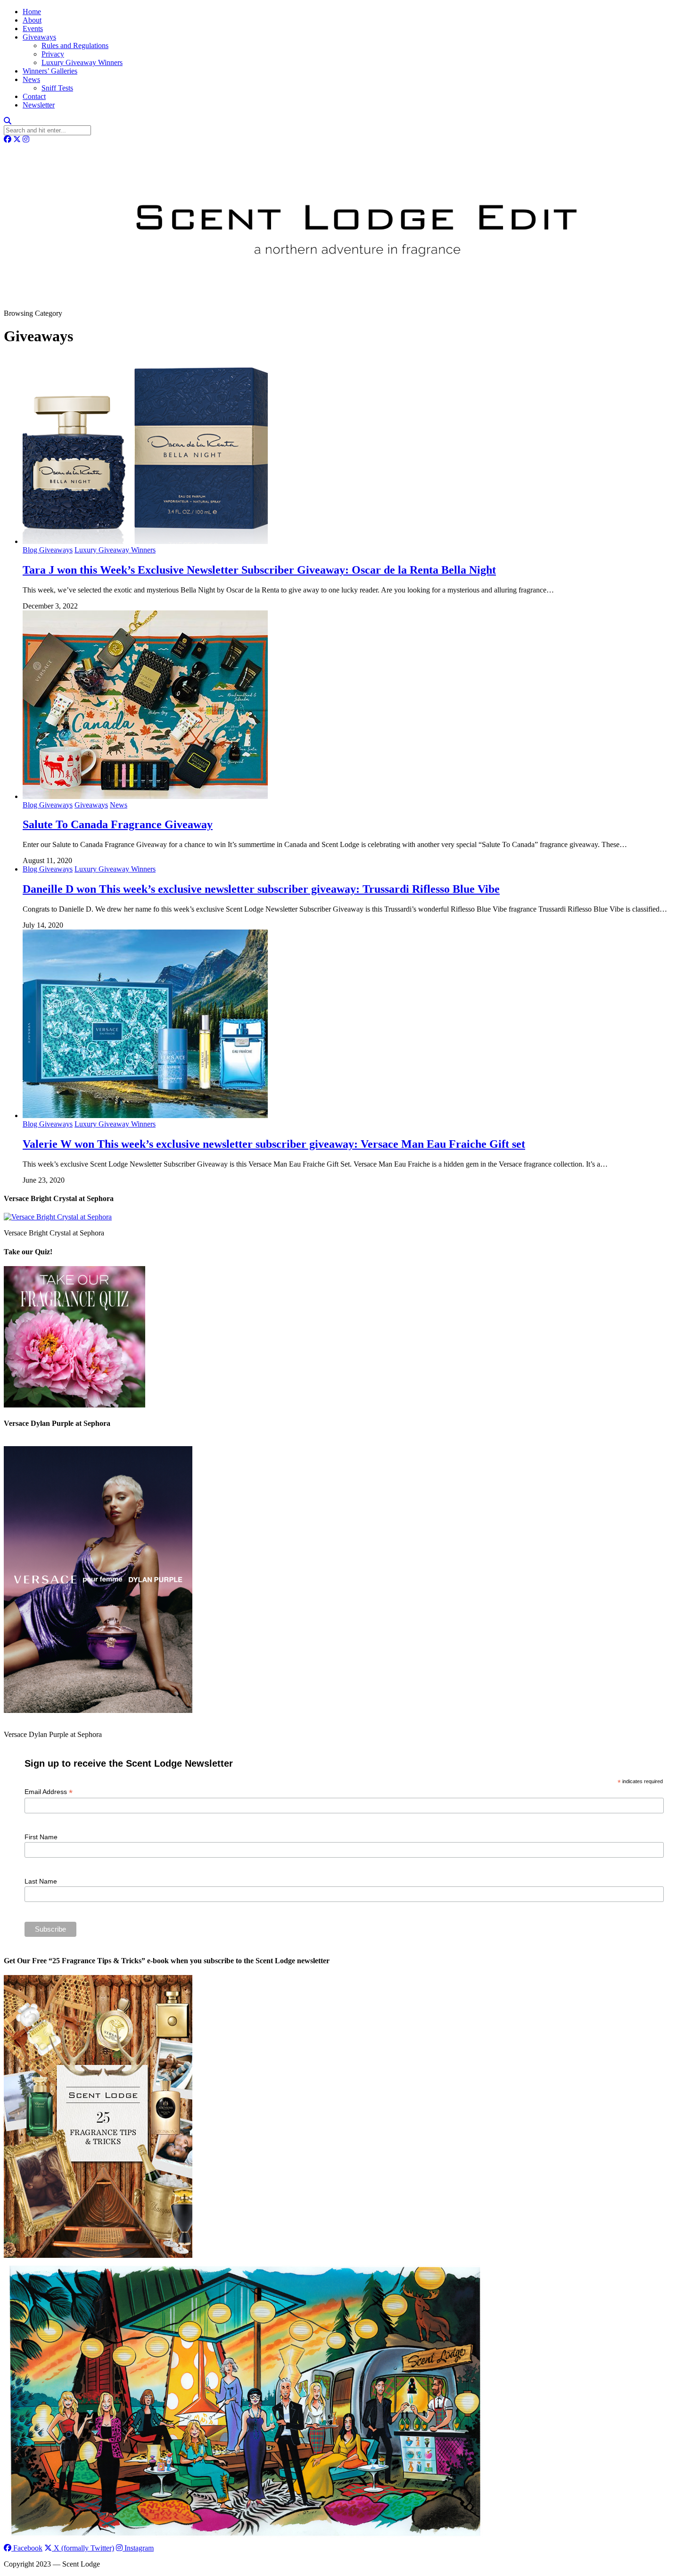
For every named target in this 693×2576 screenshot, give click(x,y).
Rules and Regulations (75, 45)
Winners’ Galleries (50, 71)
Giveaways (39, 37)
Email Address (49, 1792)
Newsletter (39, 105)
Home (32, 12)
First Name (41, 1837)
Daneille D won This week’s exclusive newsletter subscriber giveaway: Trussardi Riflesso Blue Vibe (261, 889)
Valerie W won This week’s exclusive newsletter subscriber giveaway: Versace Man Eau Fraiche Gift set (274, 1144)
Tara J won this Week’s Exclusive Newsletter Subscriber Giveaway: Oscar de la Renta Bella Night (259, 570)
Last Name (41, 1881)
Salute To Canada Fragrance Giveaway (118, 824)
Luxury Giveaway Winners (82, 62)
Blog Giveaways (48, 550)
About (32, 20)
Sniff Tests (57, 88)
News (31, 79)
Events (33, 29)
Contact (34, 96)
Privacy (53, 54)
